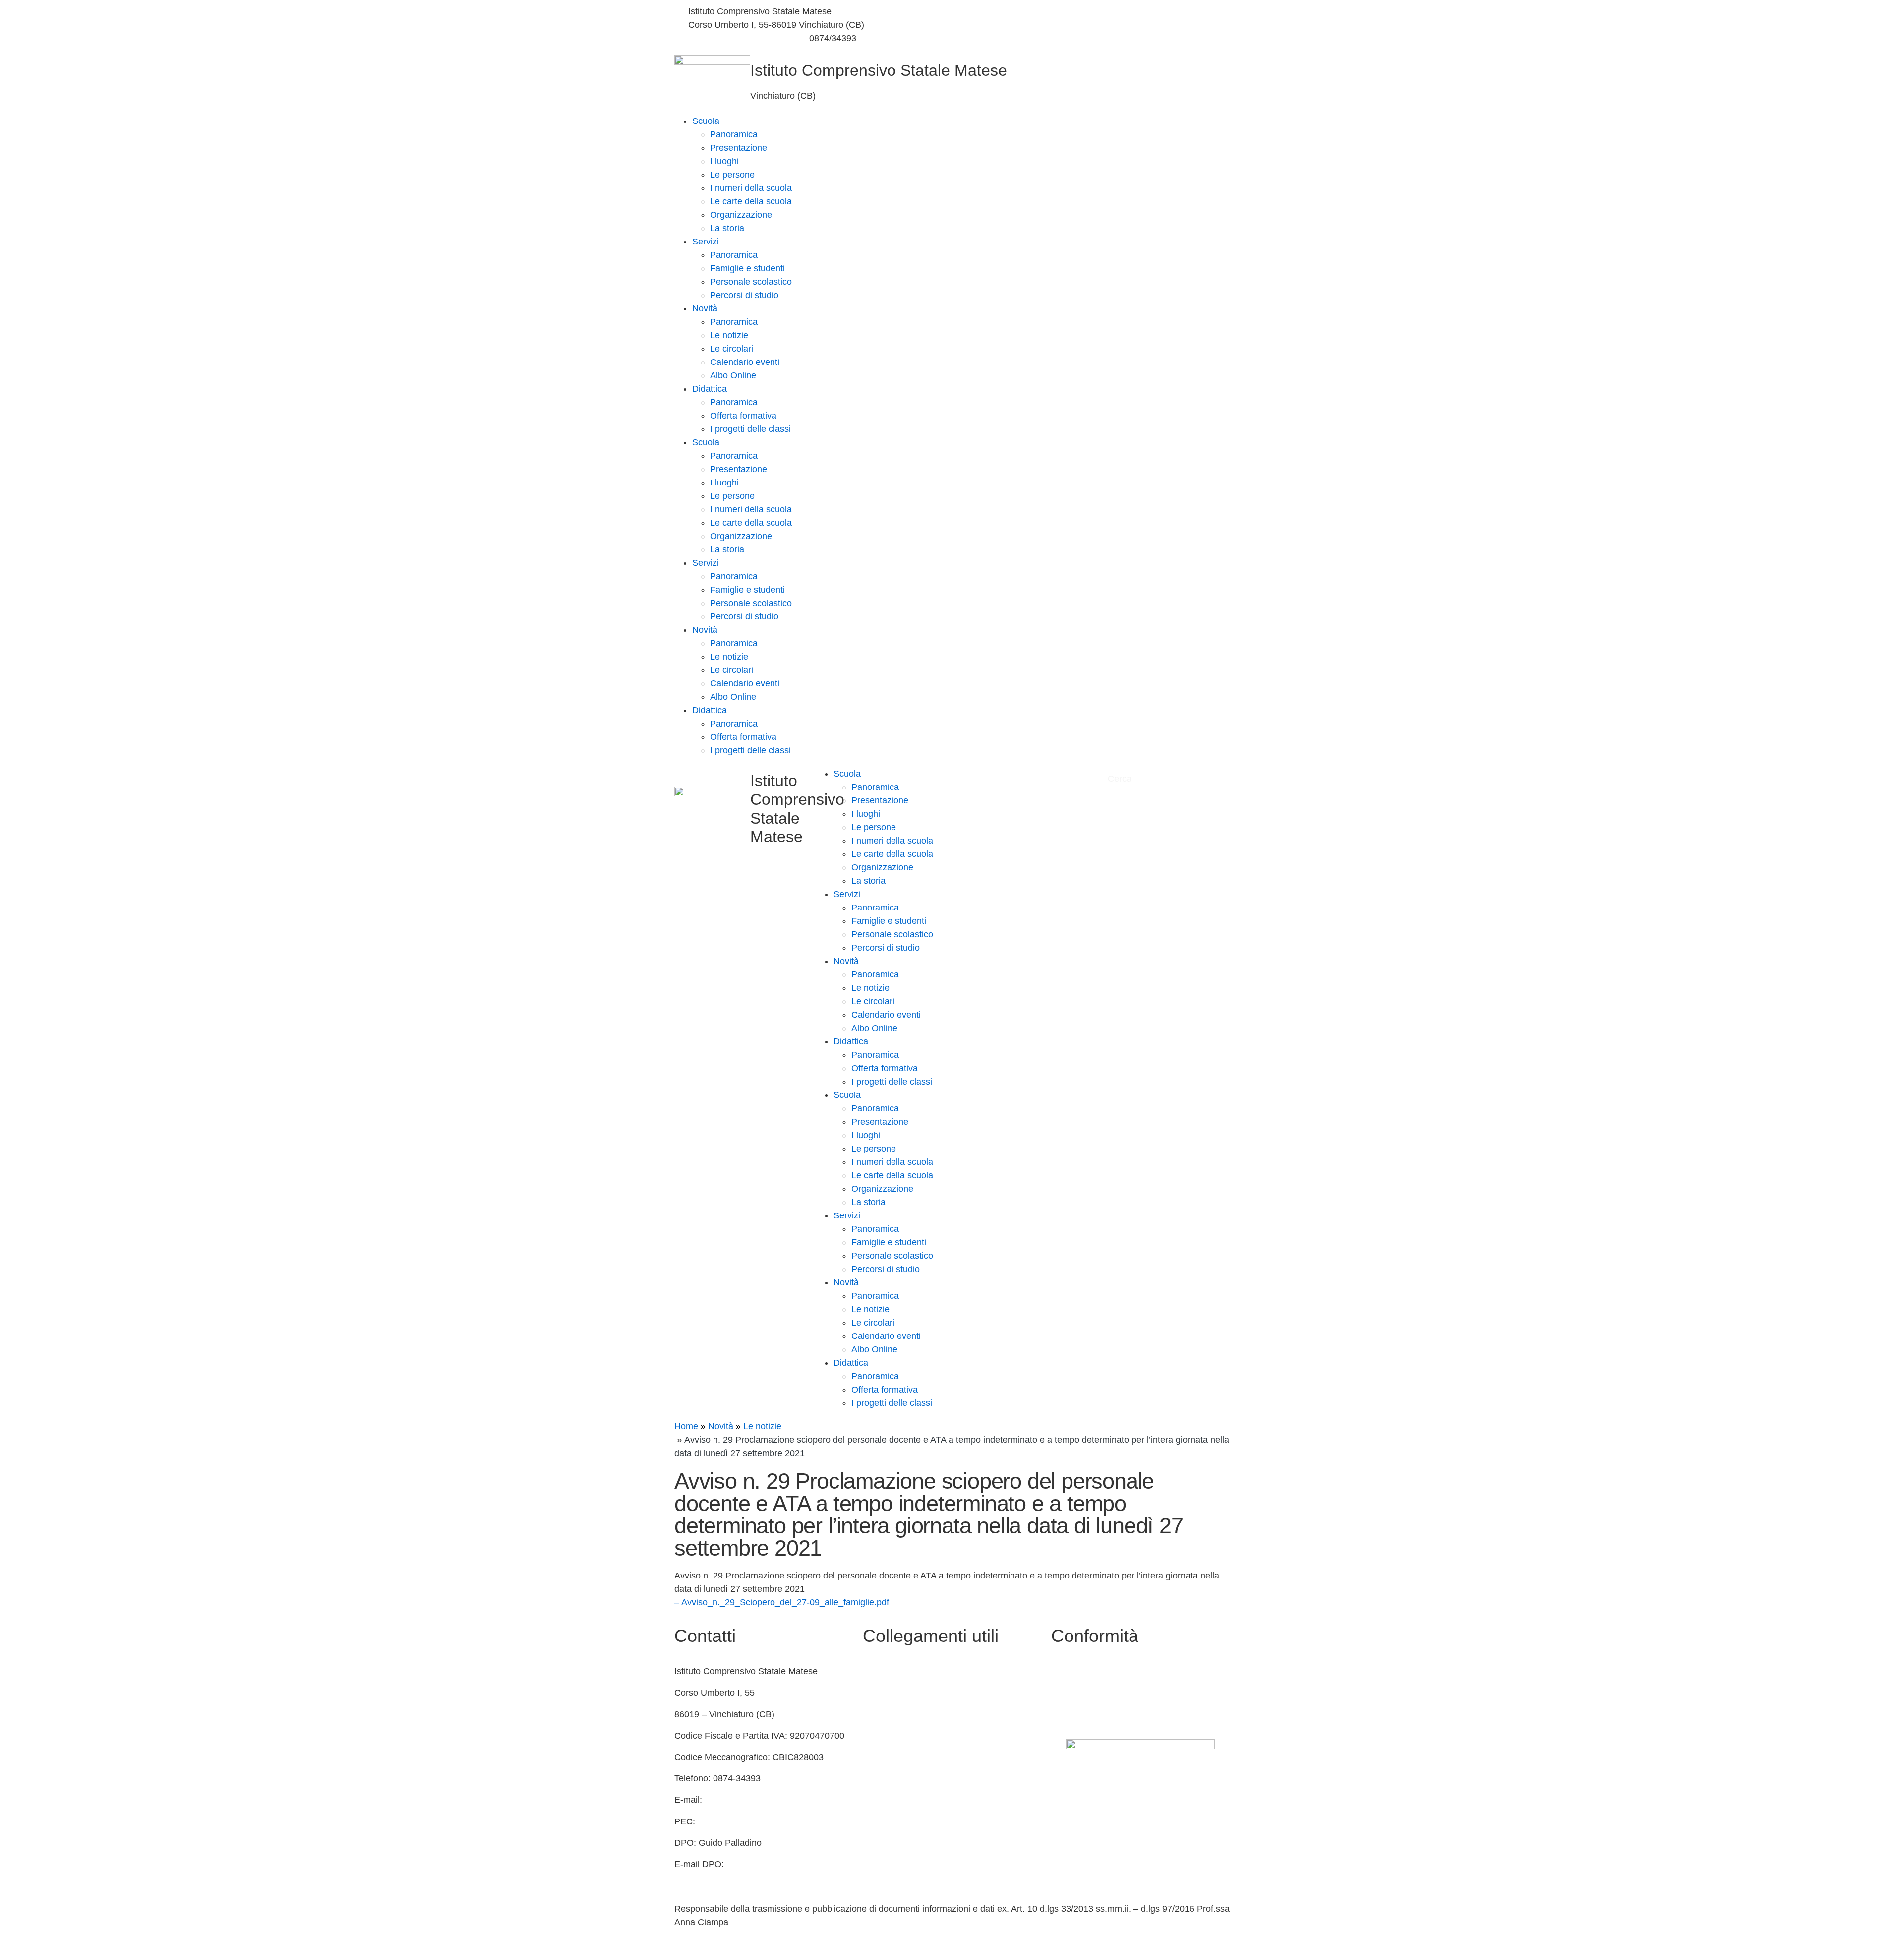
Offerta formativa (743, 416)
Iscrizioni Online (894, 1800)
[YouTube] (1093, 25)
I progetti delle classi (750, 429)
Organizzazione (741, 215)
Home (686, 1426)
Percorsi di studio (744, 295)
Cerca (1121, 779)
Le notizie (729, 335)
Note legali (1072, 1714)
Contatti (878, 1671)
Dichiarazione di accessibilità (1108, 1693)
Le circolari (732, 349)
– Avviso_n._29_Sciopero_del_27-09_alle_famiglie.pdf (782, 1602)
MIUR (874, 1693)
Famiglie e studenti (747, 268)
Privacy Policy (1079, 1671)
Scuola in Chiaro (895, 1736)
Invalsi (875, 1778)
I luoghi (724, 161)
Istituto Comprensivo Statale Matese (879, 70)
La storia (727, 228)
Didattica (710, 389)
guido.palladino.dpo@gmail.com (738, 1878)
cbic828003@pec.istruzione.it (757, 1821)
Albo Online (733, 375)
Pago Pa (880, 1821)
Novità (705, 308)
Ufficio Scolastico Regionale (918, 1757)
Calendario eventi (745, 362)
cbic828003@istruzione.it (738, 38)
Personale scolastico (751, 282)
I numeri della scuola (751, 188)
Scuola (706, 121)
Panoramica (734, 134)
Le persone (732, 175)
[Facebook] (1093, 12)
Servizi (706, 242)
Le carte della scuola (751, 201)
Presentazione (739, 148)
